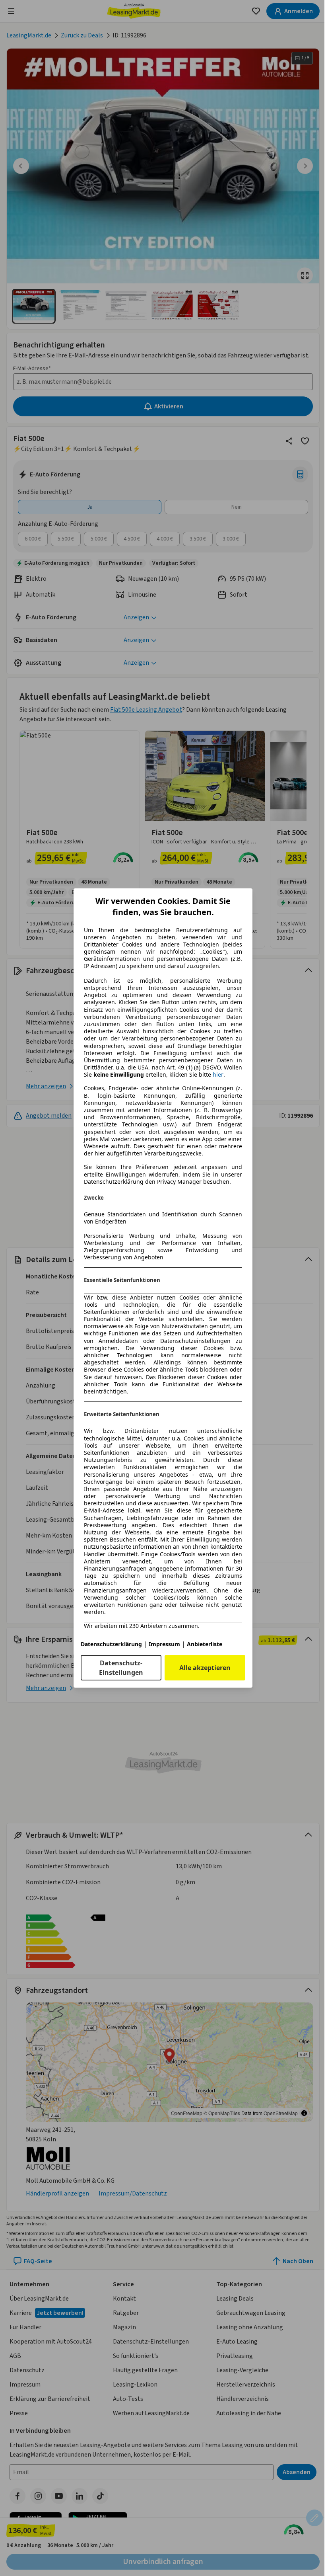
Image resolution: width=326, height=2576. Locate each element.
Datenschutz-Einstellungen (121, 1668)
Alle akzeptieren (205, 1668)
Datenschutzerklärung (111, 1644)
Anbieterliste (205, 1644)
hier (218, 1075)
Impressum (164, 1644)
